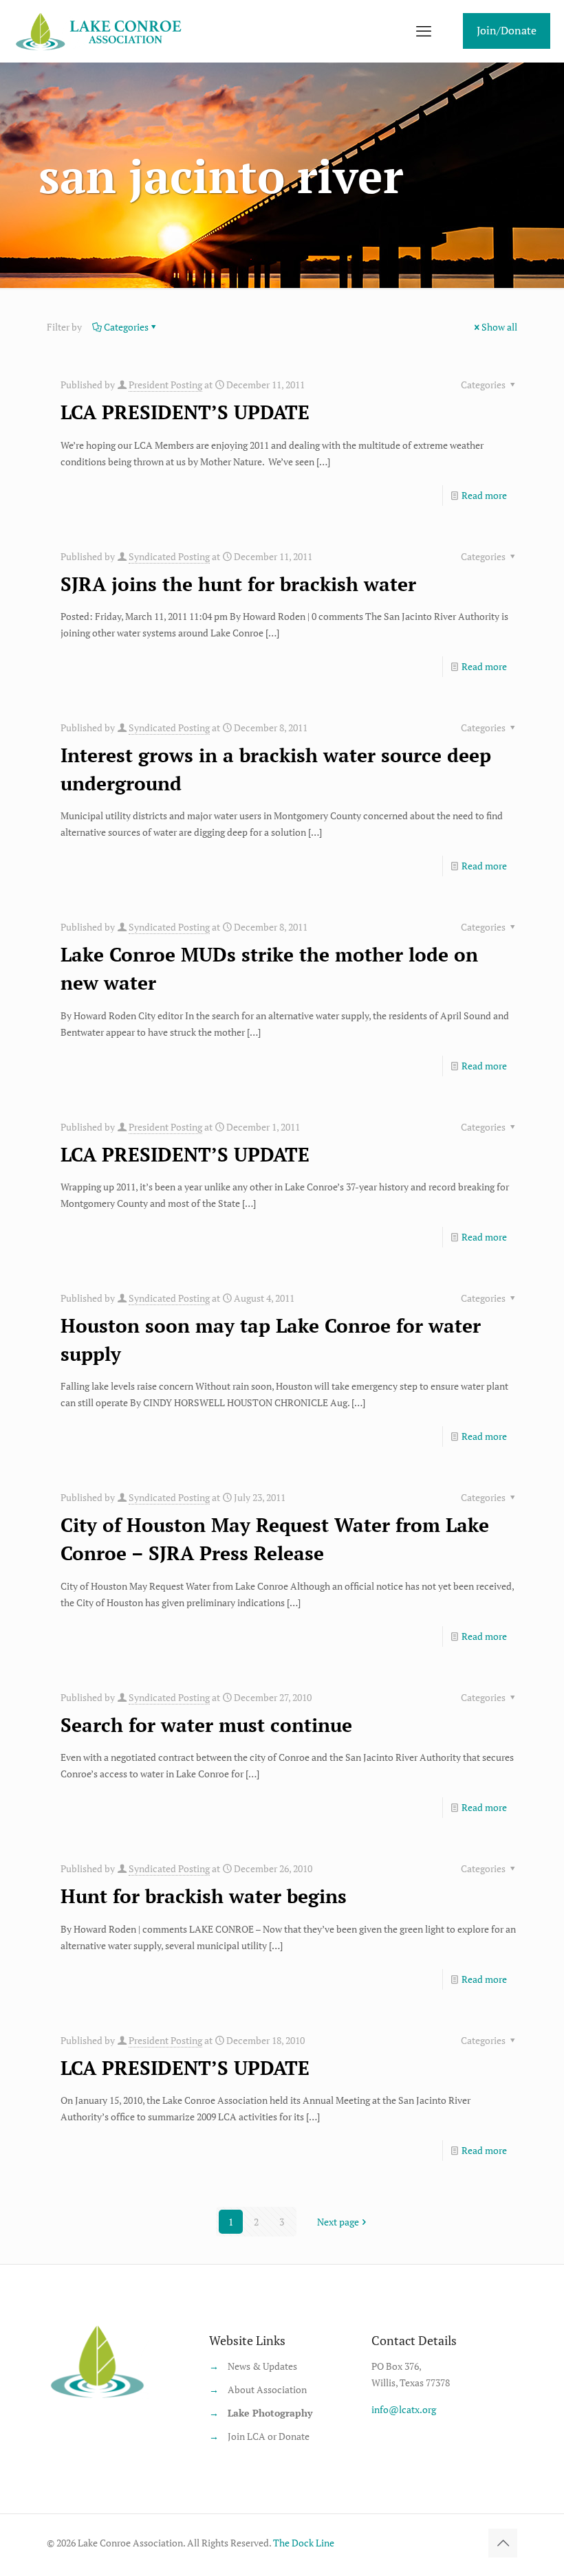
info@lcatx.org (404, 2409)
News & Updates (262, 2366)
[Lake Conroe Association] (101, 31)
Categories (126, 327)
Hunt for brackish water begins (204, 1896)
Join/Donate (507, 30)
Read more (484, 495)
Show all (499, 327)
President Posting (165, 385)
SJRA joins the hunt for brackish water (238, 584)
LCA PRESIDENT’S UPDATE (185, 412)
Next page (338, 2222)
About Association (267, 2389)
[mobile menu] (424, 31)
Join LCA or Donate (269, 2436)
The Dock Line (304, 2543)
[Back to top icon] (503, 2543)
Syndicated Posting (169, 556)
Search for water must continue (206, 1725)
